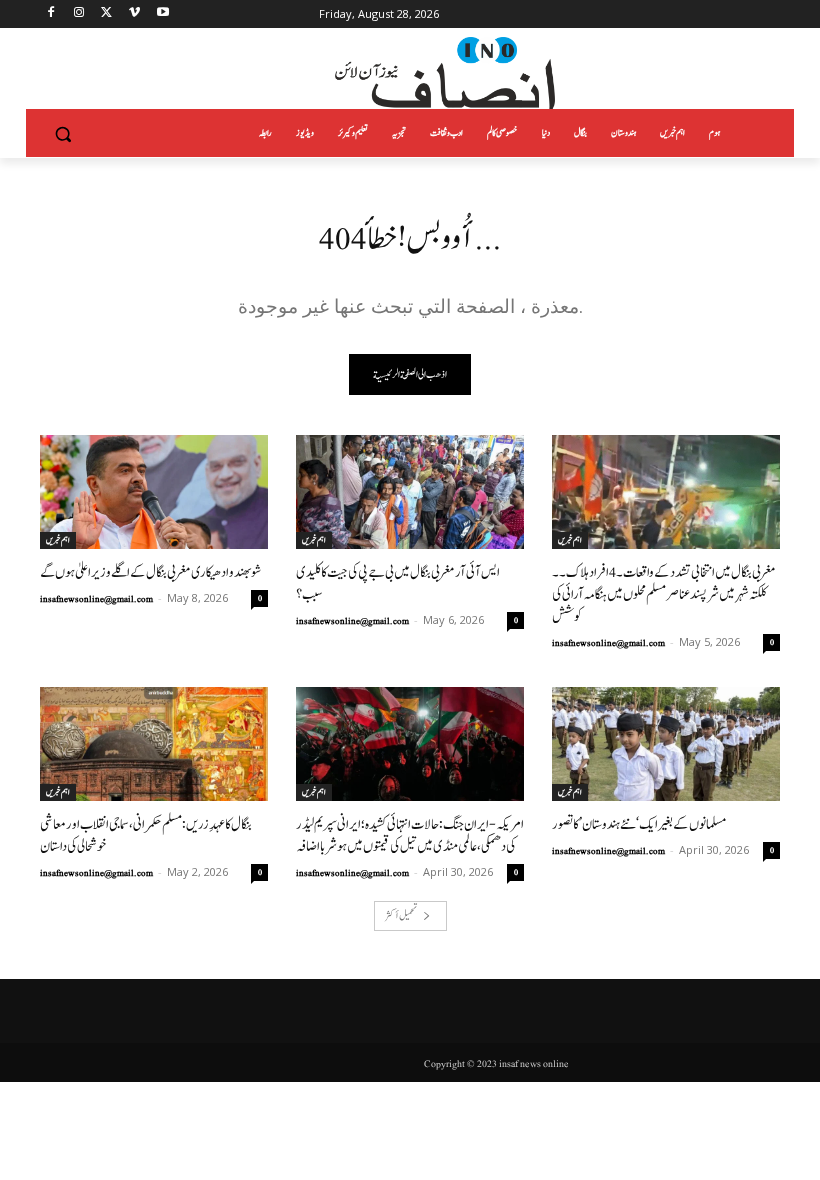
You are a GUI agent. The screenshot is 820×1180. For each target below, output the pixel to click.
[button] (63, 133)
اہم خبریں (58, 540)
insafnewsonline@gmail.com (96, 599)
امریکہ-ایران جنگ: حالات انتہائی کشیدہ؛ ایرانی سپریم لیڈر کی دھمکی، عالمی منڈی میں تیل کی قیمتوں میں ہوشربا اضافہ (410, 835)
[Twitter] (107, 14)
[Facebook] (51, 14)
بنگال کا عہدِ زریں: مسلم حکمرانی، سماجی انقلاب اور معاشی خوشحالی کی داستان (146, 835)
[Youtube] (162, 14)
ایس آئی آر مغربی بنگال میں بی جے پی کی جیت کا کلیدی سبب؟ (398, 583)
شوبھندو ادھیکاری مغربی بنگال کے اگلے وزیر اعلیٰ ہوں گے (150, 572)
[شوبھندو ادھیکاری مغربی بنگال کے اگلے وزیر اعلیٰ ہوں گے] (154, 492)
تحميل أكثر (401, 915)
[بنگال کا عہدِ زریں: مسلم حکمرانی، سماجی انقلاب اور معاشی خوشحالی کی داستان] (154, 744)
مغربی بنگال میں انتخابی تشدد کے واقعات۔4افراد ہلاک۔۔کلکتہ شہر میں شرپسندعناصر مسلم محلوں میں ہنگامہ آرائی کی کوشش (664, 594)
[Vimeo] (134, 14)
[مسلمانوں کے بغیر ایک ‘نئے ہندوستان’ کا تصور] (666, 744)
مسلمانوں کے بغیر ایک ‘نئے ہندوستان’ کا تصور (639, 824)
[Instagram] (79, 14)
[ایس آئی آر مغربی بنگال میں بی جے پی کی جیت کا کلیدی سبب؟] (410, 492)
